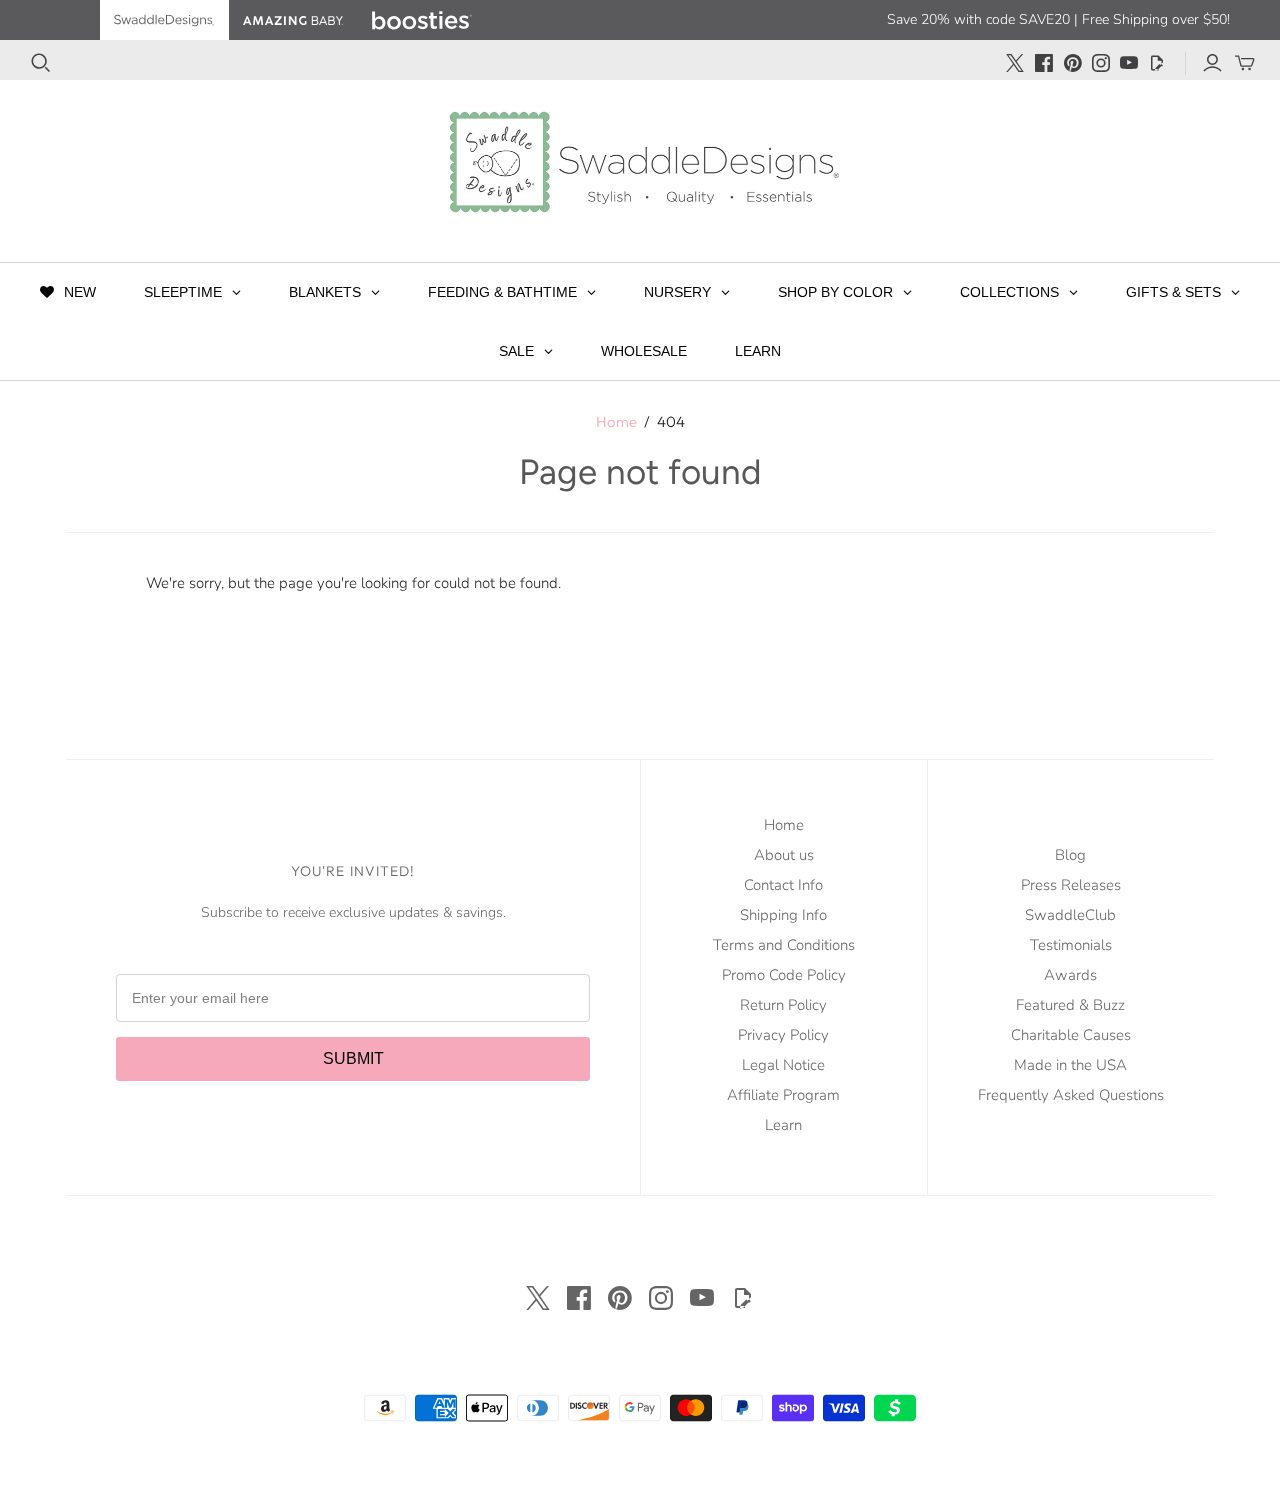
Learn (783, 1125)
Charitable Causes (1071, 1035)
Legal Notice (783, 1065)
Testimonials (1071, 945)
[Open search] (41, 63)
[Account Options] (1212, 63)
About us (784, 855)
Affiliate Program (783, 1095)
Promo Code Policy (784, 975)
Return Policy (783, 1005)
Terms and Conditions (784, 945)
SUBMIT (353, 1058)
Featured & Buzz (1070, 1005)
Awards (1070, 975)
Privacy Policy (783, 1035)
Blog (1070, 855)
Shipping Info (783, 915)
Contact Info (783, 885)
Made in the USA (1070, 1065)
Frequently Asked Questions (1071, 1095)
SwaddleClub (1070, 915)
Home (616, 421)
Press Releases (1071, 885)
